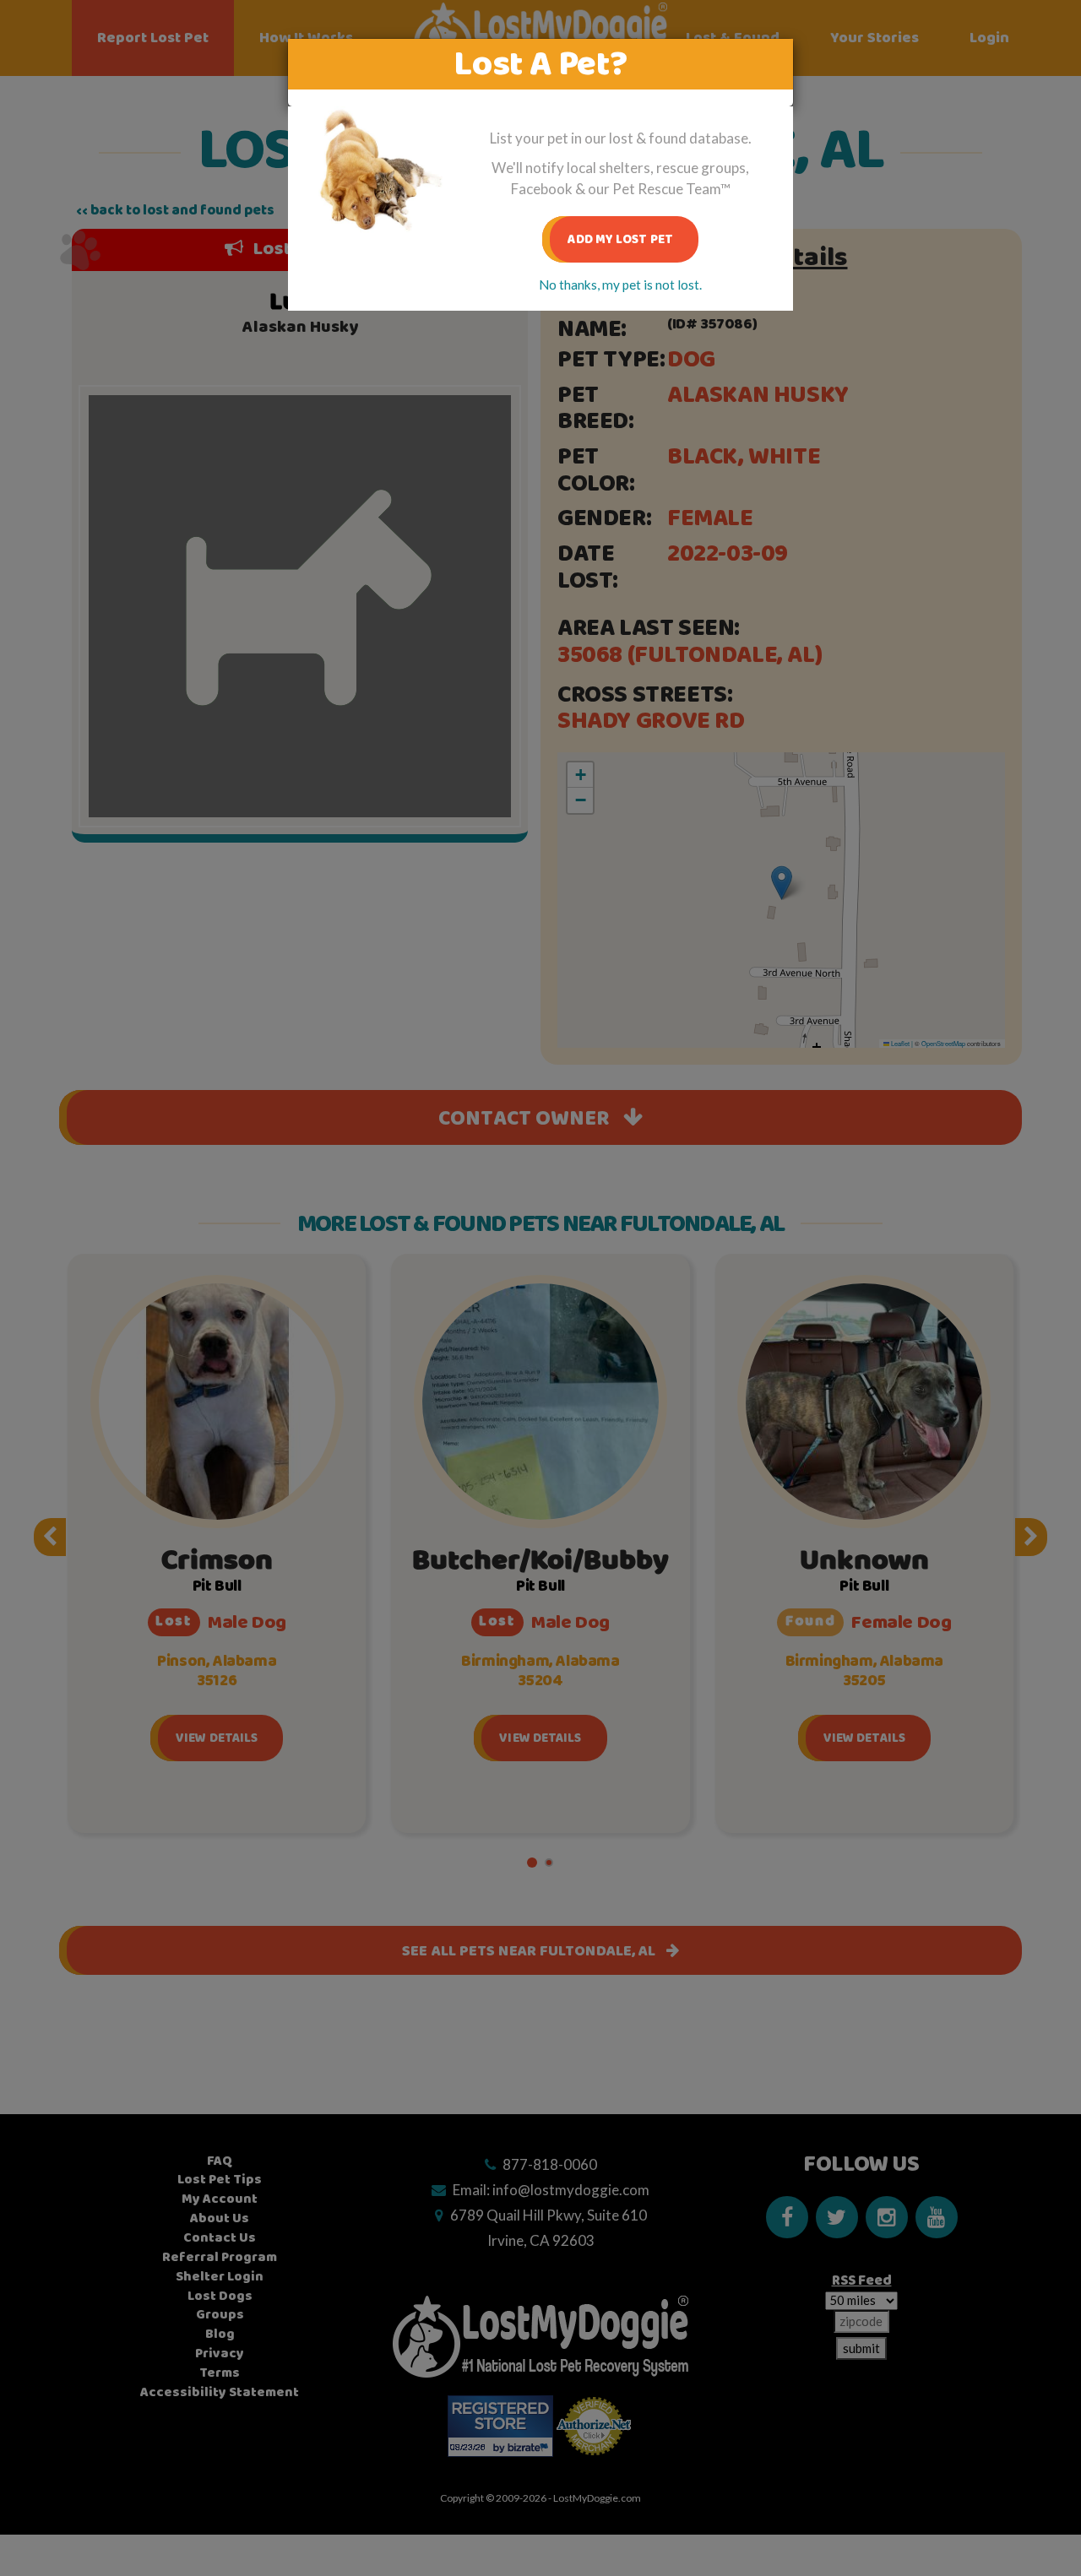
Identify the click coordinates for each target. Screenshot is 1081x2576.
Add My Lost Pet (620, 239)
